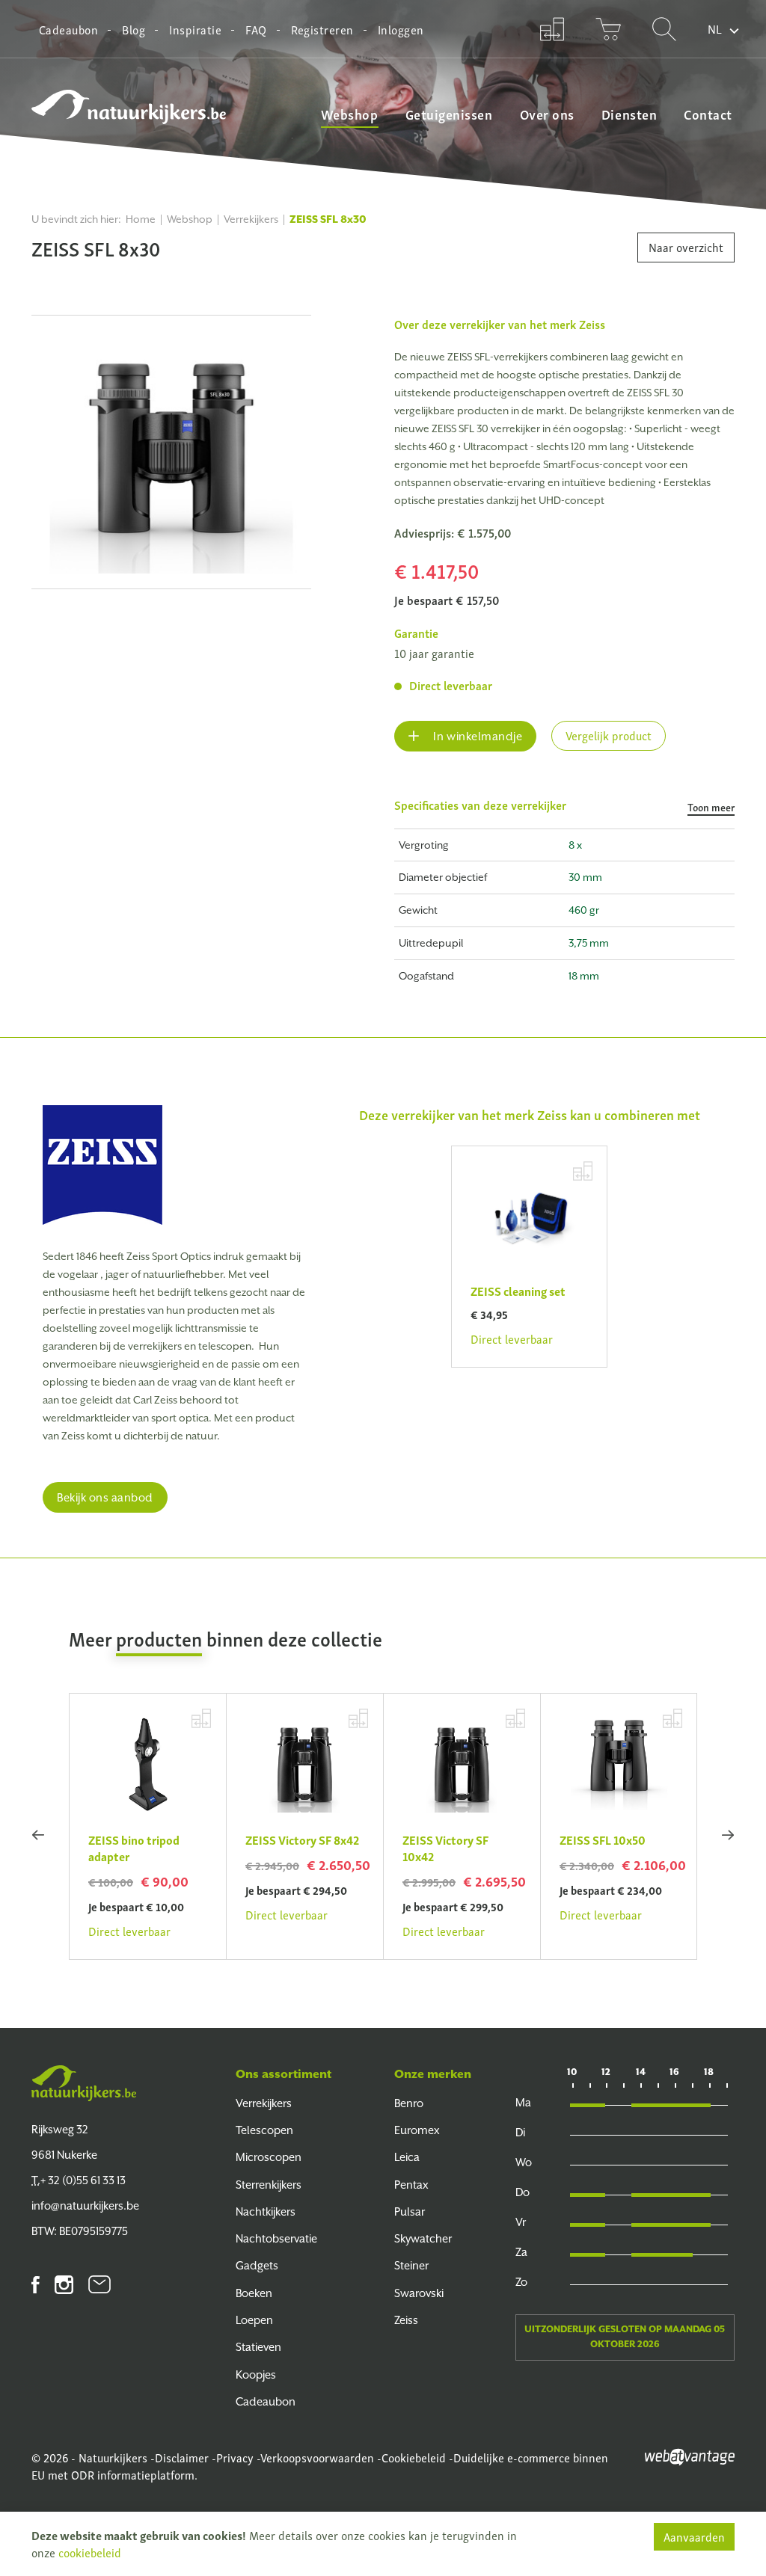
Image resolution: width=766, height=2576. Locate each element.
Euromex (417, 2130)
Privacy (235, 2457)
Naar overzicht (686, 247)
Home (141, 219)
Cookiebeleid (414, 2457)
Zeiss (592, 324)
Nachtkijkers (266, 2211)
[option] (171, 452)
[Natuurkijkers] (84, 2083)
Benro (409, 2103)
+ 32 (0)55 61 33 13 (79, 2180)
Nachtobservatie (276, 2238)
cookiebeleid (90, 2552)
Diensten (629, 114)
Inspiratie (195, 29)
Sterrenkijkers (269, 2185)
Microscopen (269, 2157)
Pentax (411, 2185)
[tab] (564, 812)
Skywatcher (423, 2238)
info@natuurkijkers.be (85, 2205)
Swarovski (419, 2293)
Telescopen (264, 2130)
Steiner (411, 2265)
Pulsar (410, 2211)
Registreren (322, 29)
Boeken (254, 2293)
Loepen (254, 2320)
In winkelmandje (477, 736)
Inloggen (401, 29)
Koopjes (256, 2374)
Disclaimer (182, 2457)
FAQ (256, 29)
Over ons (547, 114)
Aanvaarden (694, 2536)
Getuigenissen (449, 114)
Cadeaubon (68, 29)
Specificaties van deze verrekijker (564, 806)
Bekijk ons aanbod (105, 1497)
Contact (708, 114)
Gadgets (257, 2265)
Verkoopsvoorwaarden (317, 2457)
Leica (407, 2157)
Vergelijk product (609, 735)
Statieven (258, 2347)
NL (715, 28)
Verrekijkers (251, 219)
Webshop (350, 114)
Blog (134, 29)
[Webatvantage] (690, 2455)
